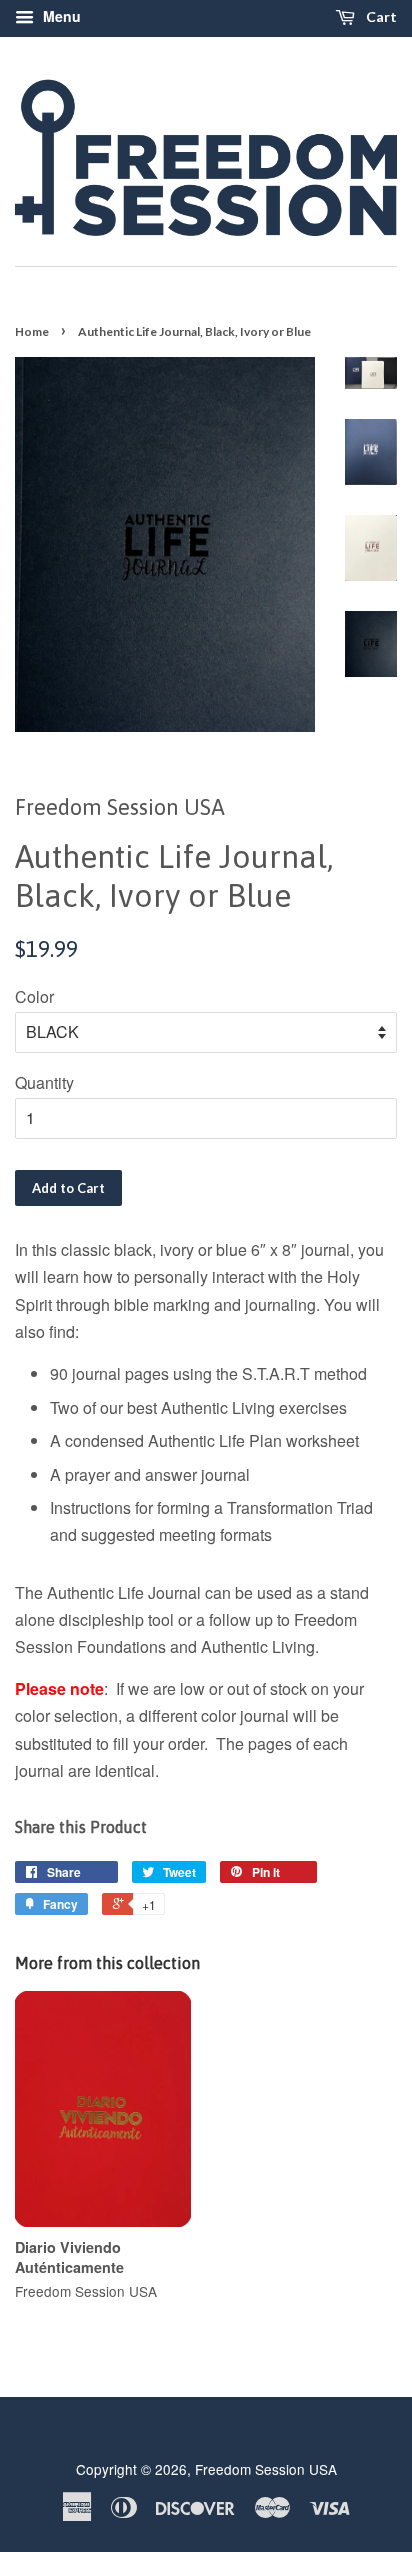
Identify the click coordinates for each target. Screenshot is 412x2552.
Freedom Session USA (266, 2469)
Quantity (44, 1082)
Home (32, 331)
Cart (380, 16)
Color (34, 996)
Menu (60, 16)
